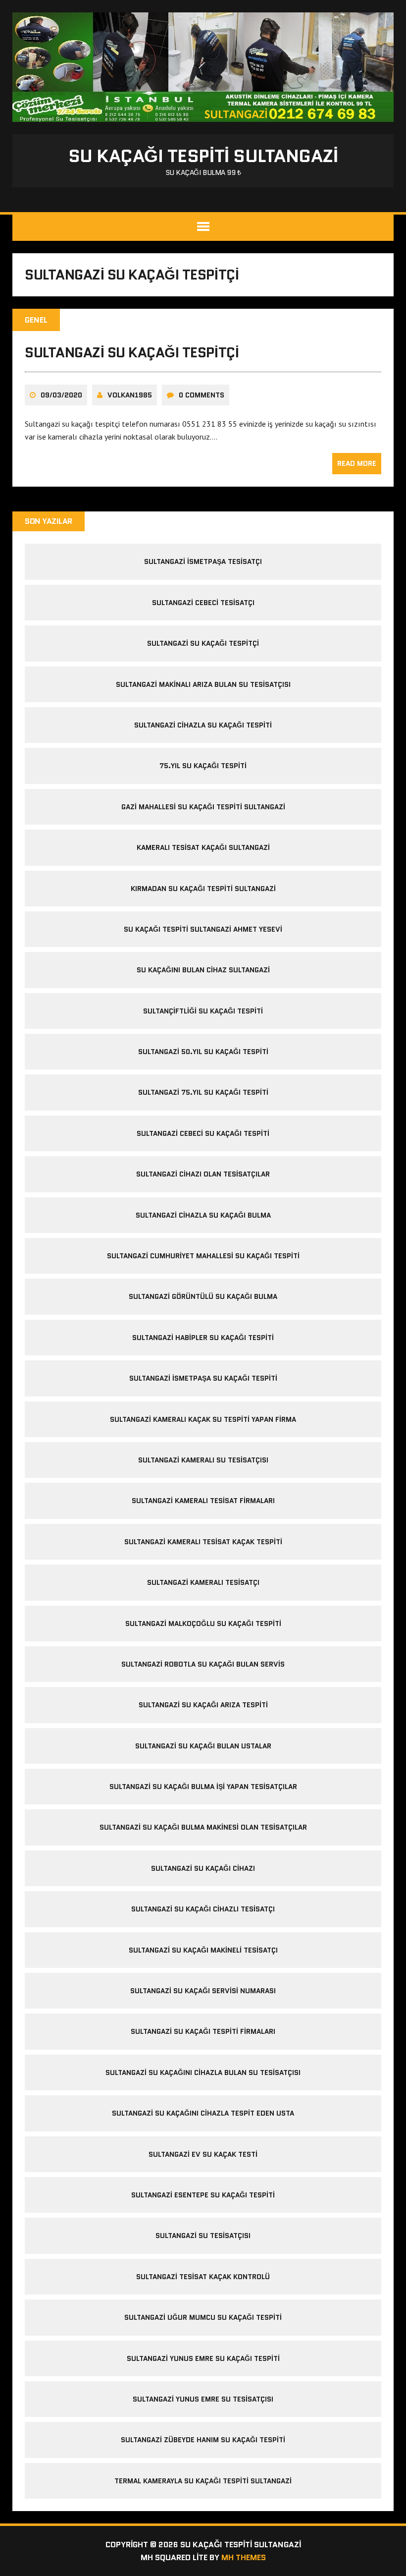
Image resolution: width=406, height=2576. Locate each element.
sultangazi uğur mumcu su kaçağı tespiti (203, 2317)
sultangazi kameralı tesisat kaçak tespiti (203, 1542)
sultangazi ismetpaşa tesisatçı (203, 561)
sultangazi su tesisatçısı (203, 2236)
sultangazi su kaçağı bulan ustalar (203, 1746)
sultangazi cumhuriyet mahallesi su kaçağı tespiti (203, 1256)
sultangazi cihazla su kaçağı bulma (203, 1215)
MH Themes (244, 2557)
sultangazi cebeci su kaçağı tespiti (203, 1133)
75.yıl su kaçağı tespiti (203, 766)
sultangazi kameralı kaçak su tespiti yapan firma (203, 1419)
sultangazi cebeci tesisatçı (203, 603)
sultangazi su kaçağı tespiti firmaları (203, 2031)
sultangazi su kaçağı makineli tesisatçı (203, 1950)
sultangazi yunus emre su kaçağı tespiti (203, 2358)
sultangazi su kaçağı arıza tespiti (203, 1705)
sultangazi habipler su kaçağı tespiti (203, 1338)
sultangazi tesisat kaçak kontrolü (203, 2277)
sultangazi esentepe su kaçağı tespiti (203, 2195)
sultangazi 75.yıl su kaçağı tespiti (203, 1092)
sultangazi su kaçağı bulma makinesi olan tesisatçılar (203, 1827)
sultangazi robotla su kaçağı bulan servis (203, 1664)
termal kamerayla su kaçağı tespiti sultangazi (203, 2481)
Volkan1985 (130, 395)
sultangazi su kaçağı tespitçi (132, 352)
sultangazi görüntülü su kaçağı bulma (203, 1296)
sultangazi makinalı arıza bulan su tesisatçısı (203, 684)
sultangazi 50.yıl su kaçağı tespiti (203, 1052)
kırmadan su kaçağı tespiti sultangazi (203, 889)
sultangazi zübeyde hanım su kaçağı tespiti (203, 2440)
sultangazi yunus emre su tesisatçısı (203, 2399)
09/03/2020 (61, 395)
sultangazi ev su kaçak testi (203, 2154)
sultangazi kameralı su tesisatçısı (203, 1460)
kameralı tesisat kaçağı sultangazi (203, 847)
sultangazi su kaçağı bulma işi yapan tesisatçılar (203, 1787)
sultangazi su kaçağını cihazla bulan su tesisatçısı (203, 2072)
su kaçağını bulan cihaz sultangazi (203, 970)
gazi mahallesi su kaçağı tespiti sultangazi (203, 807)
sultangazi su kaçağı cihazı (203, 1868)
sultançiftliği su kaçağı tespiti (203, 1011)
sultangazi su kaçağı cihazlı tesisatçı (203, 1909)
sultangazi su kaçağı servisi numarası (203, 1991)
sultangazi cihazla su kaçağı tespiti (203, 725)
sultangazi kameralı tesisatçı (203, 1582)
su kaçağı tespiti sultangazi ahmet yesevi (203, 929)
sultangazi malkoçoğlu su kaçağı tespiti (203, 1624)
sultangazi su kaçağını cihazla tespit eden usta (203, 2113)
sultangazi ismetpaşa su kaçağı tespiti (203, 1378)
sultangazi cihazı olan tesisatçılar (203, 1174)
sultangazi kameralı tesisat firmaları (203, 1501)
